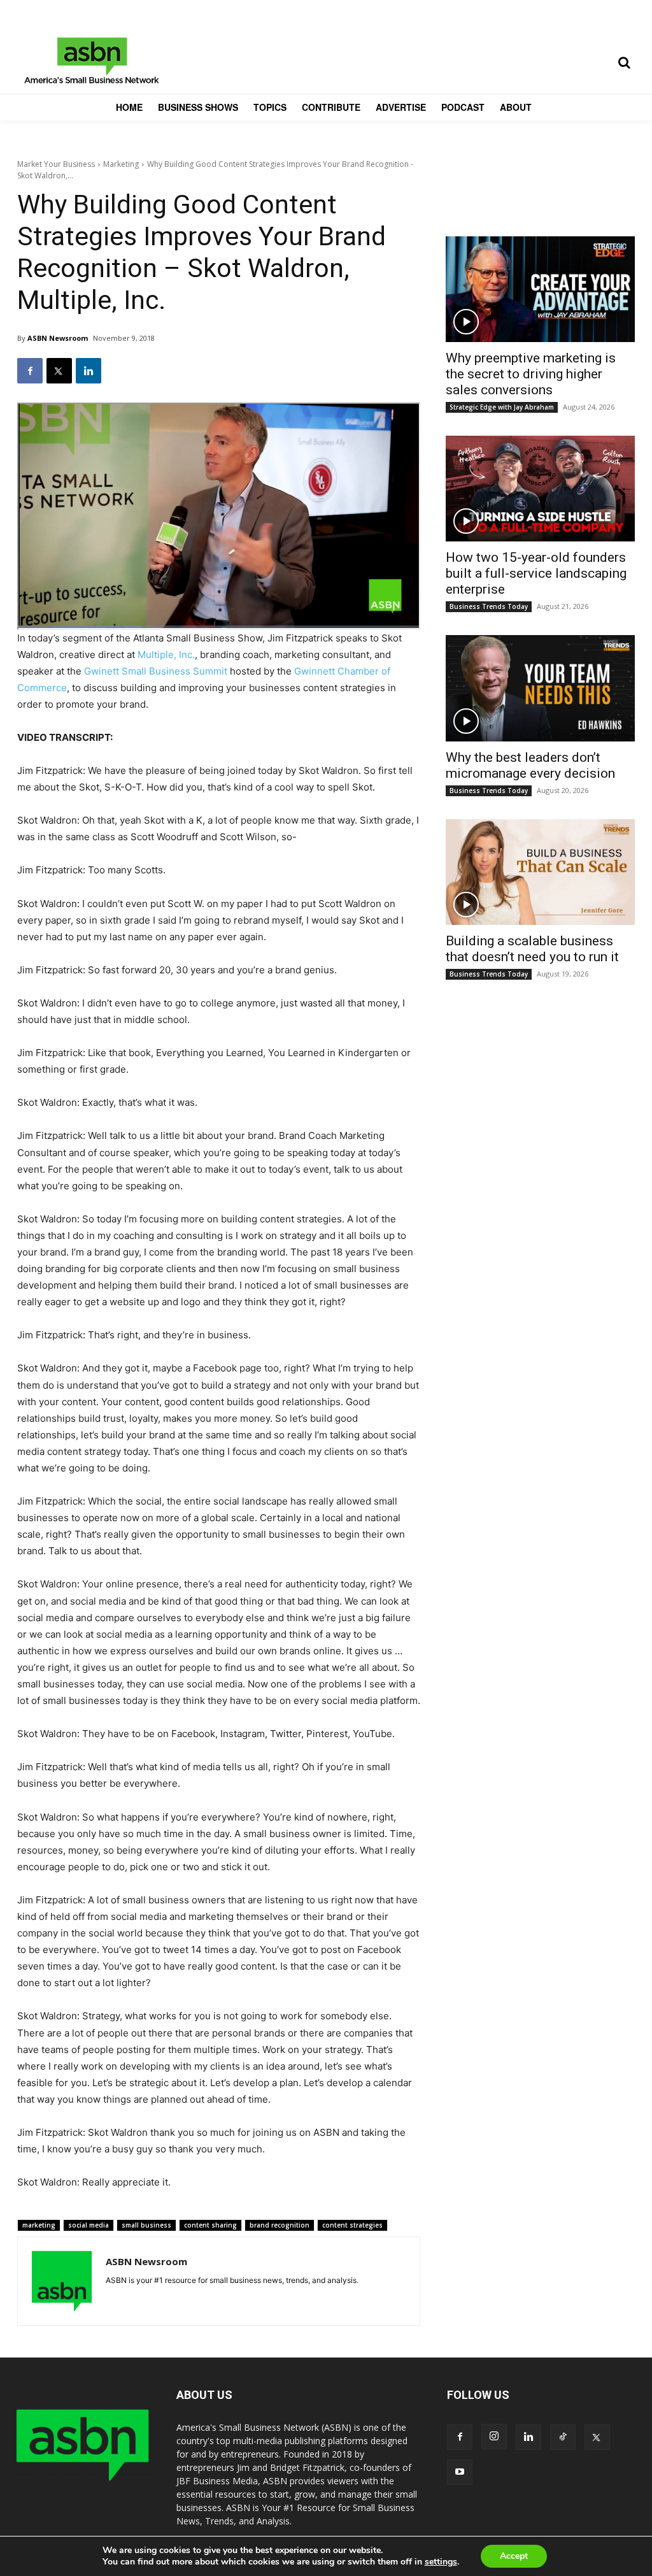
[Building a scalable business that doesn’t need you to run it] (540, 872)
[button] (624, 62)
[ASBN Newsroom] (62, 2281)
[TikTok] (563, 2437)
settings (441, 2562)
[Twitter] (59, 371)
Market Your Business (56, 164)
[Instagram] (494, 2436)
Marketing (121, 164)
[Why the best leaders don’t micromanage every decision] (540, 688)
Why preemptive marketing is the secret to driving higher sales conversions (531, 374)
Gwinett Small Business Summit (156, 671)
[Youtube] (460, 2472)
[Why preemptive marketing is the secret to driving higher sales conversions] (540, 289)
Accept (514, 2556)
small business (146, 2225)
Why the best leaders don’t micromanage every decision (530, 765)
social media (89, 2225)
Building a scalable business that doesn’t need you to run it (532, 949)
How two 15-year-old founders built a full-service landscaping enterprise (536, 573)
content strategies (352, 2225)
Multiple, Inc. (166, 655)
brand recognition (280, 2225)
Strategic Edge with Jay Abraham (502, 407)
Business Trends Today (489, 606)
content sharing (210, 2225)
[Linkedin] (89, 371)
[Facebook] (30, 371)
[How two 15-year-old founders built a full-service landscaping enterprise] (540, 489)
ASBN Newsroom (58, 338)
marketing (39, 2225)
